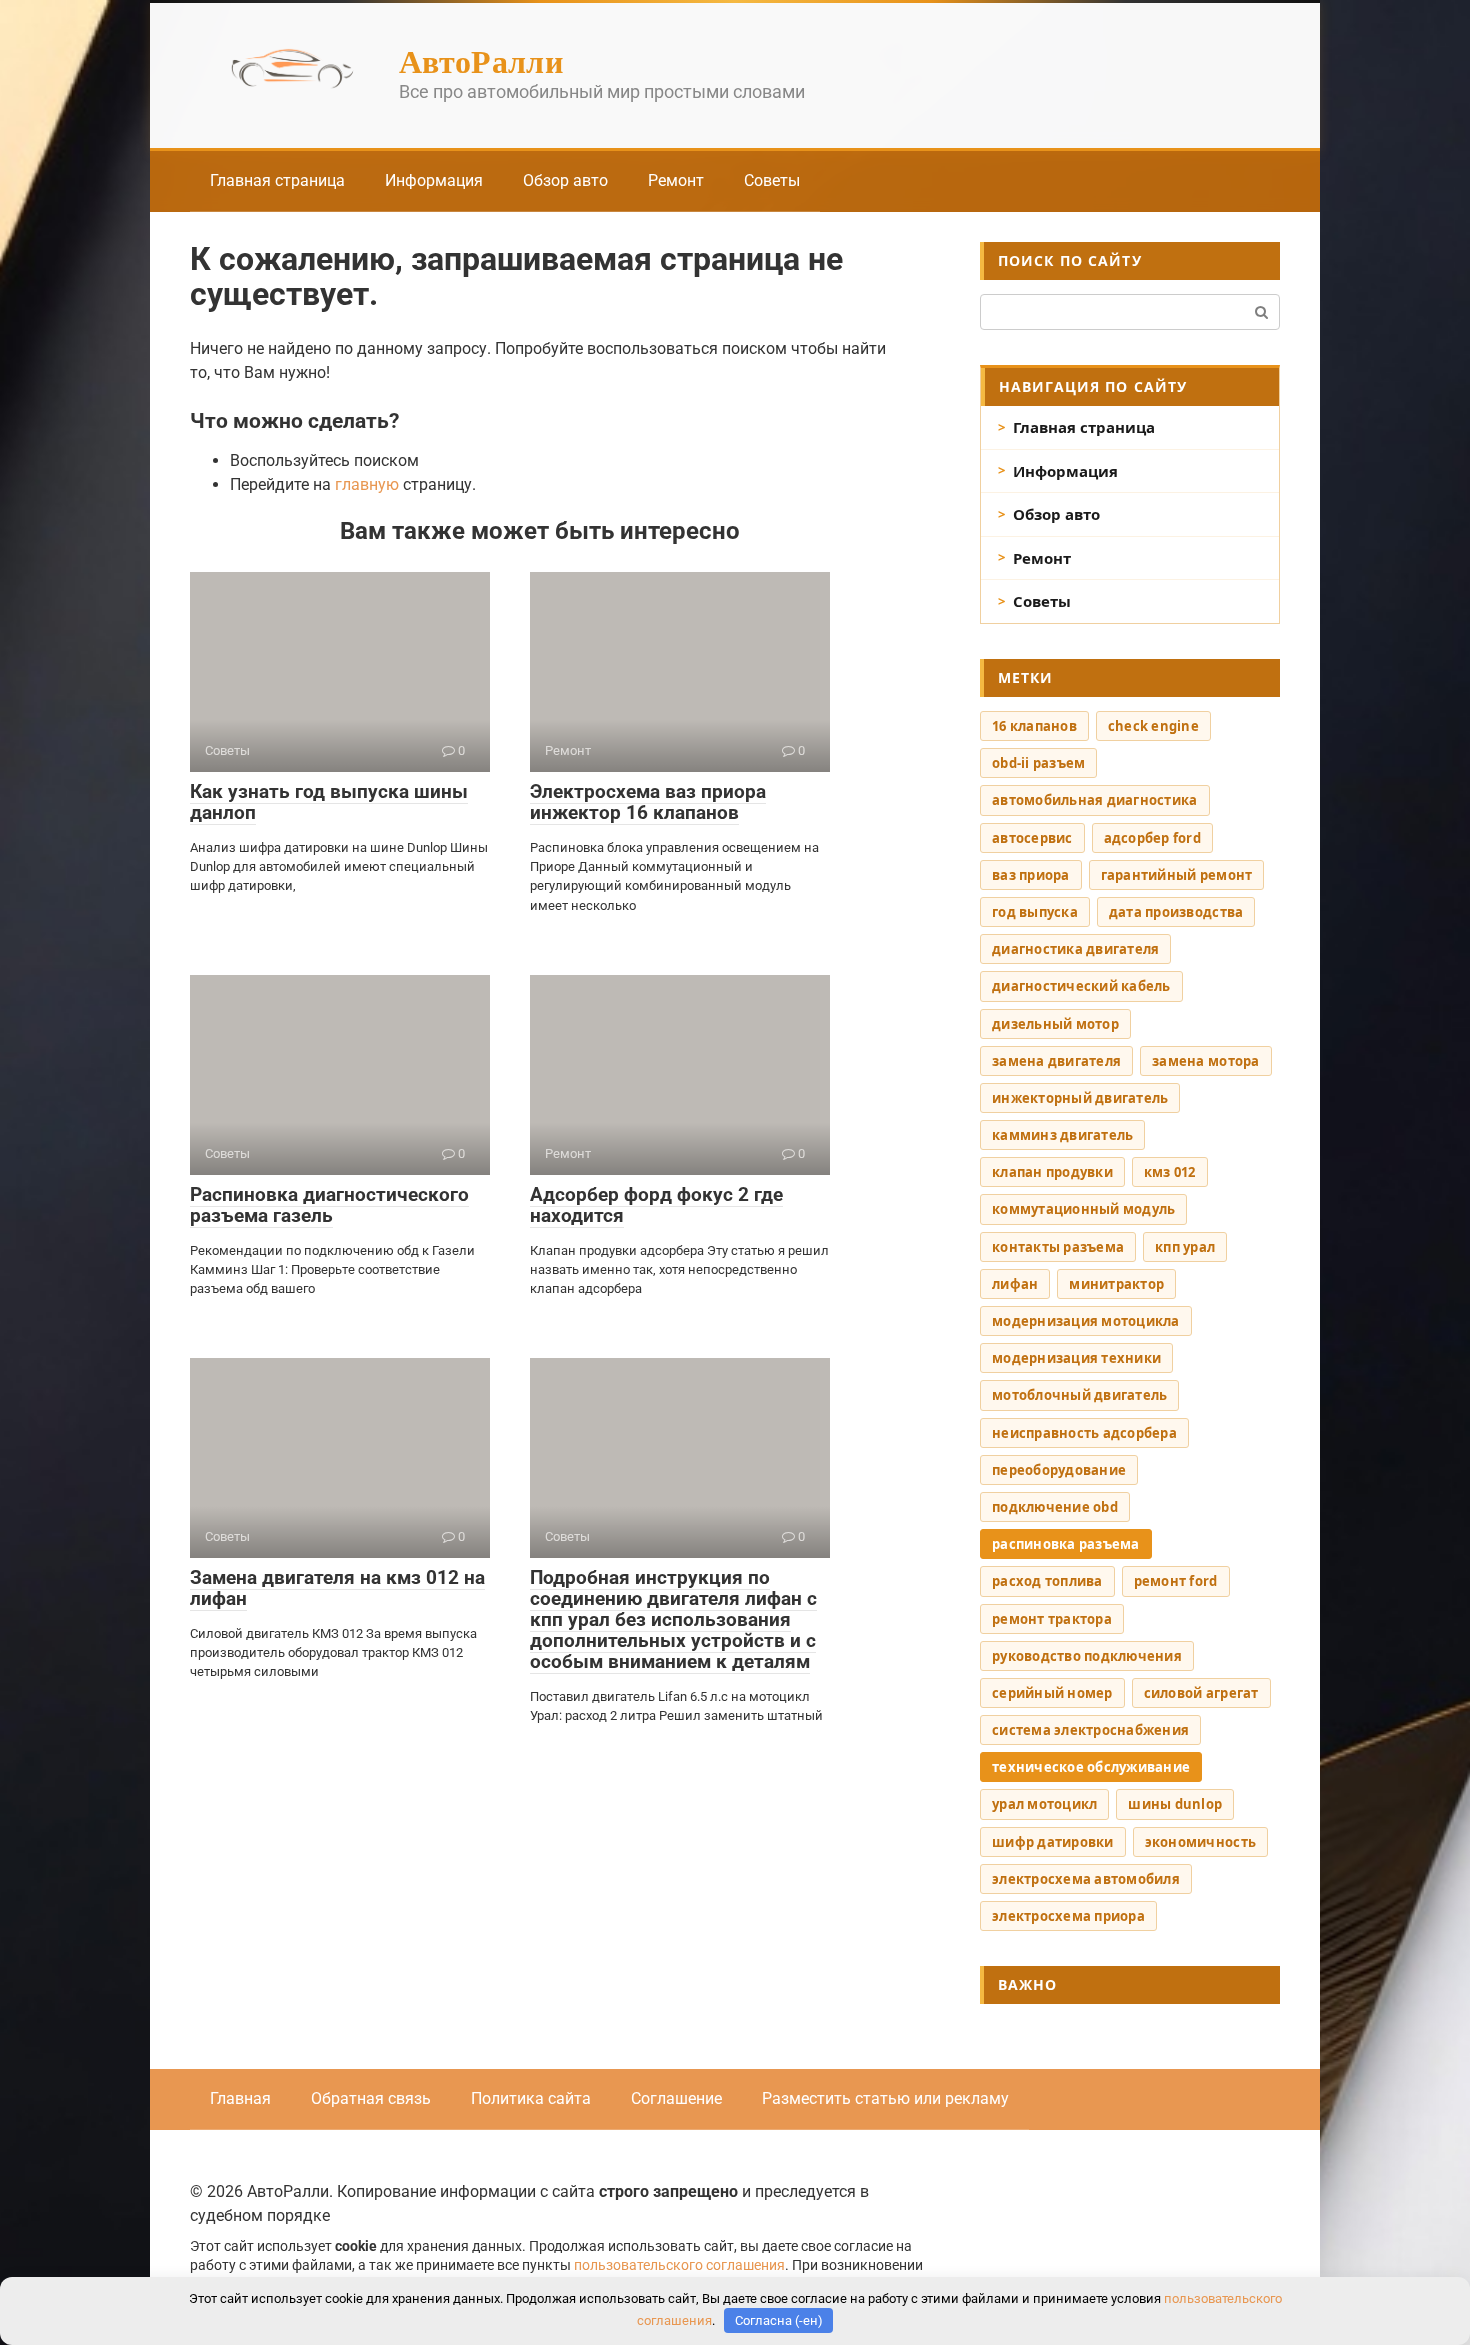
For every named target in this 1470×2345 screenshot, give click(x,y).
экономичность (1200, 1842)
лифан (1015, 1284)
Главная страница (277, 180)
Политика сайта (531, 2098)
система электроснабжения (1090, 1730)
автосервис (1032, 838)
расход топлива (1047, 1581)
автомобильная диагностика (1095, 800)
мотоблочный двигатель (1079, 1395)
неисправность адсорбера (1084, 1433)
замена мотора (1205, 1061)
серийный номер (1052, 1693)
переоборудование (1059, 1470)
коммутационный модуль (1083, 1209)
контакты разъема (1058, 1247)
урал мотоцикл (1044, 1804)
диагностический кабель (1081, 986)
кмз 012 (1170, 1172)
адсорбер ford (1152, 838)
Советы (772, 180)
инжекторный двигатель (1080, 1098)
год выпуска (1035, 912)
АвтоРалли (481, 60)
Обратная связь (371, 2098)
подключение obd (1055, 1507)
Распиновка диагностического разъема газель (329, 1205)
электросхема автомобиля (1086, 1879)
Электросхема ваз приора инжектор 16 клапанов (648, 802)
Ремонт (676, 180)
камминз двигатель (1062, 1135)
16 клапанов (1034, 726)
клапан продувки (1052, 1172)
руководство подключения (1087, 1656)
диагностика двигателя (1075, 949)
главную (367, 484)
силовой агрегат (1201, 1693)
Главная (240, 2098)
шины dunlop (1175, 1804)
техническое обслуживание (1091, 1767)
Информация (434, 180)
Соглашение (676, 2098)
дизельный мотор (1055, 1024)
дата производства (1176, 912)
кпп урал (1185, 1247)
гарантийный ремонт (1177, 875)
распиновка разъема (1066, 1544)
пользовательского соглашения (679, 2265)
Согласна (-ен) (779, 2320)
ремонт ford (1176, 1581)
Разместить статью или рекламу (885, 2098)
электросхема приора (1068, 1916)
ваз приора (1031, 875)
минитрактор (1116, 1284)
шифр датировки (1053, 1842)
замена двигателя (1056, 1061)
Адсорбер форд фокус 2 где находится (656, 1205)
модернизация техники (1076, 1358)
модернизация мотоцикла (1086, 1321)
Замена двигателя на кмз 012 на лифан (337, 1588)
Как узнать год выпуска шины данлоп (329, 802)
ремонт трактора (1052, 1619)
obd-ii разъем (1038, 763)
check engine (1153, 726)
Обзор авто (565, 180)
